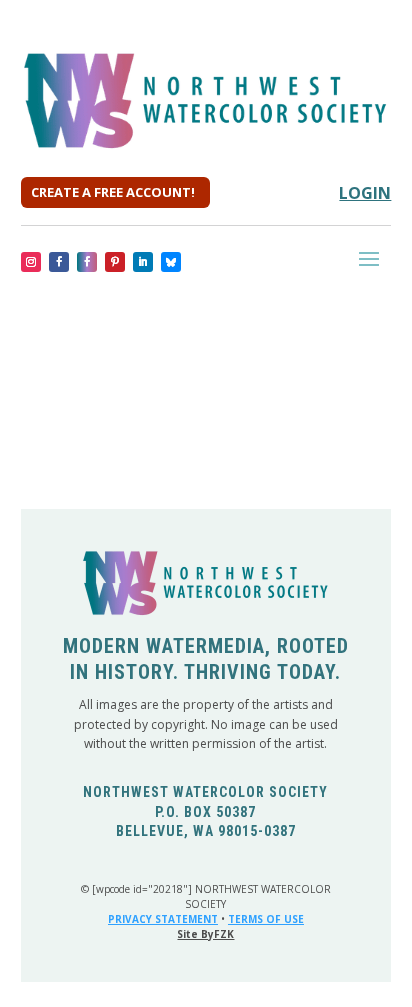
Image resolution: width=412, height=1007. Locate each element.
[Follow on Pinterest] (115, 262)
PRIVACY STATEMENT (163, 919)
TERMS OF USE (266, 919)
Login (365, 193)
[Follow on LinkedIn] (143, 262)
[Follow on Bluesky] (171, 262)
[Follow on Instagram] (31, 262)
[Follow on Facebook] (59, 262)
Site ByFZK (205, 934)
